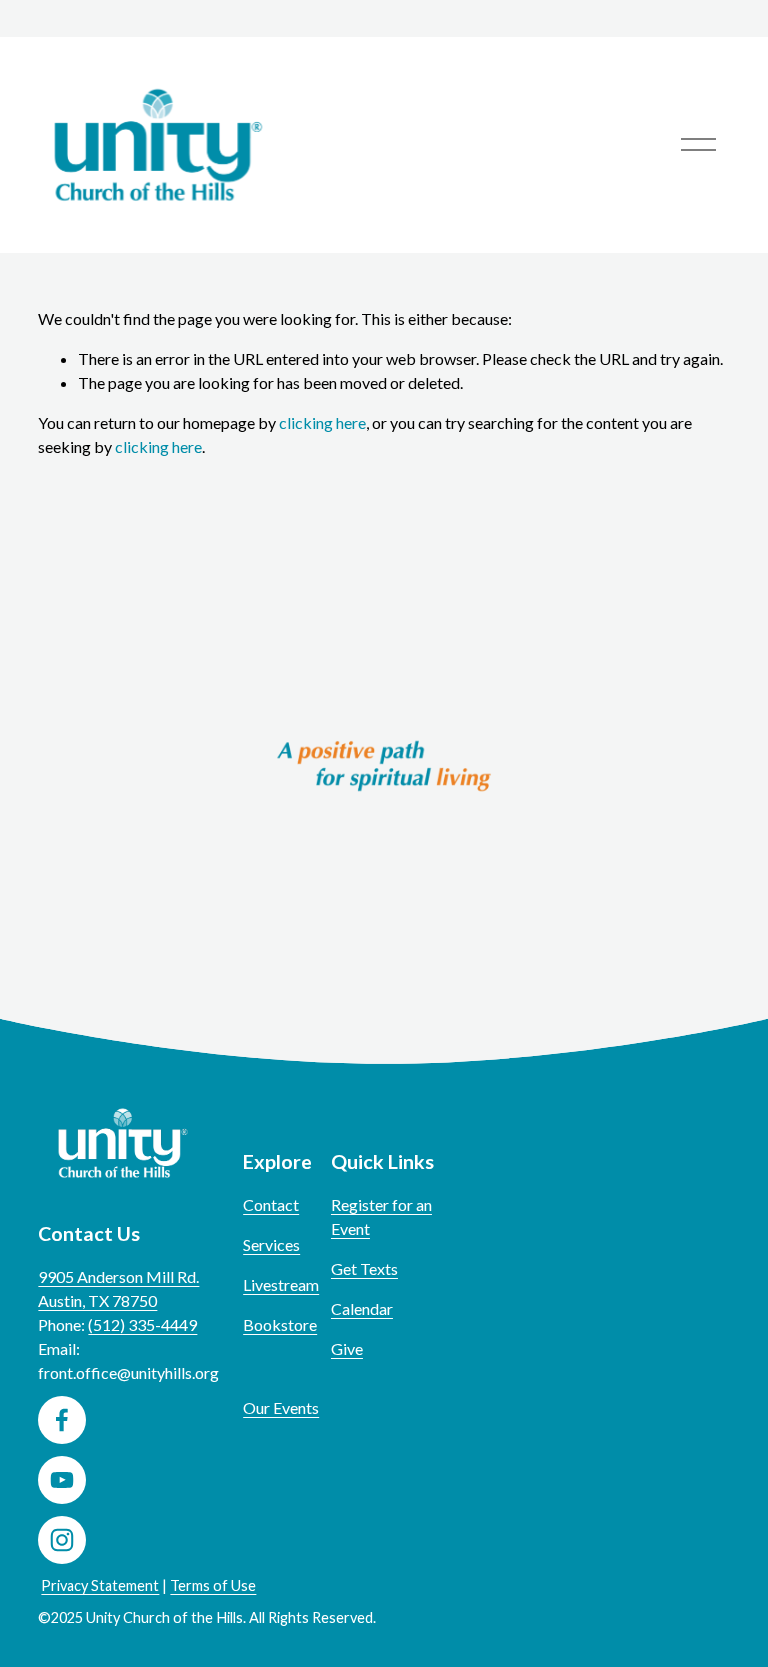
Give (347, 1348)
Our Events (281, 1407)
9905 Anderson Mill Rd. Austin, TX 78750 (118, 1288)
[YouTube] (62, 1480)
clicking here (322, 422)
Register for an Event (381, 1216)
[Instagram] (62, 1540)
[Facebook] (62, 1420)
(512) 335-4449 (142, 1324)
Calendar (362, 1308)
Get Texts (364, 1268)
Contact (271, 1204)
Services (271, 1244)
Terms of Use (213, 1585)
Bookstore (280, 1324)
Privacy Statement (100, 1585)
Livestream (281, 1284)
